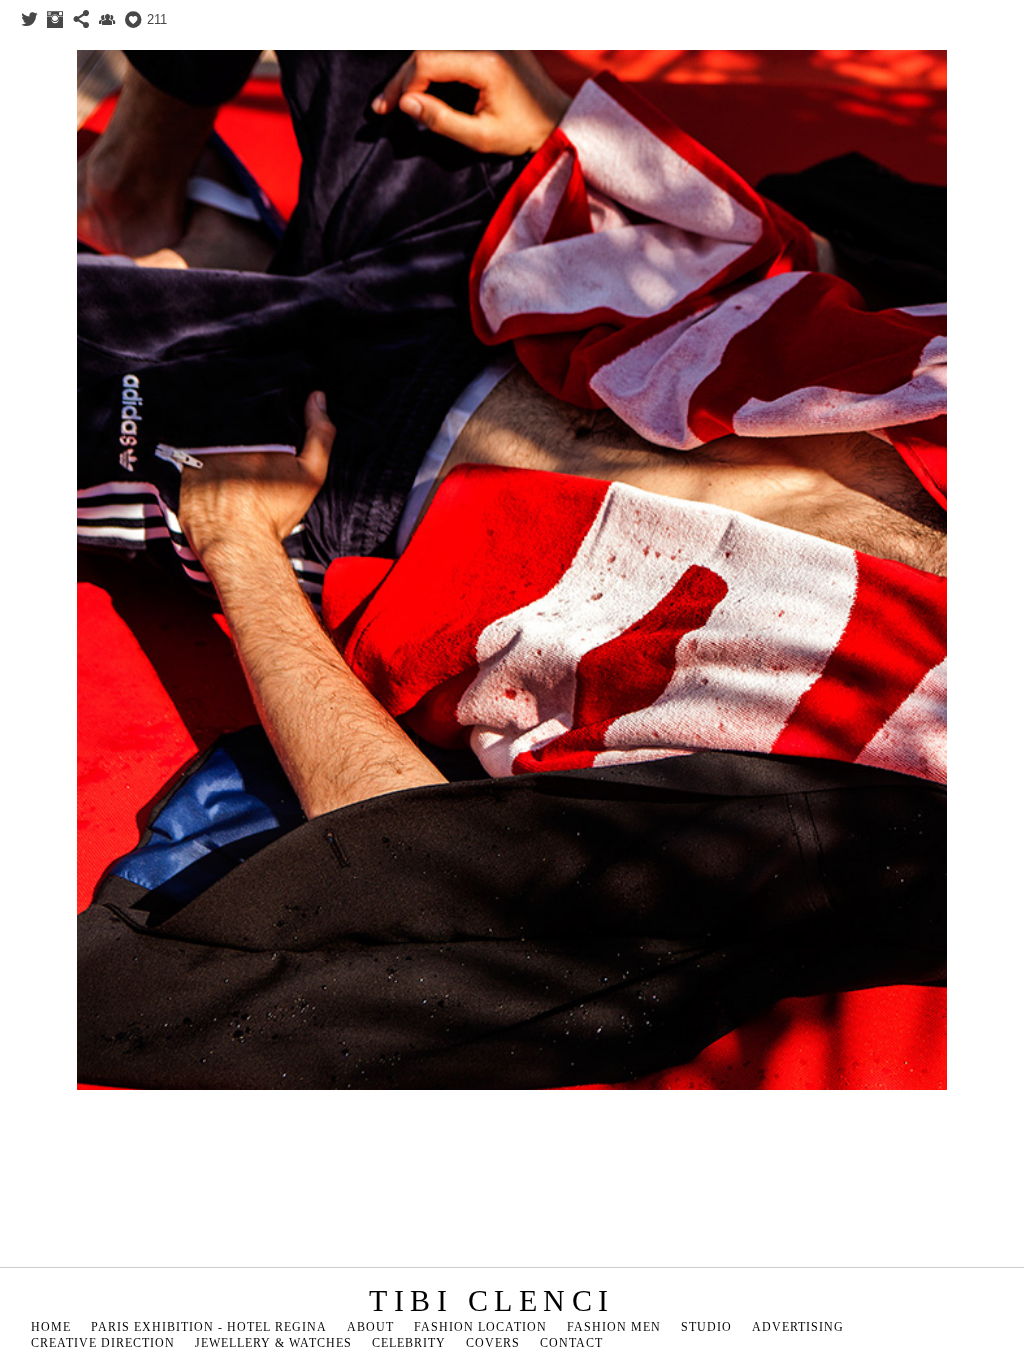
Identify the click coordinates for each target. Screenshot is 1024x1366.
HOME (51, 1327)
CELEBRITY (409, 1343)
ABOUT (370, 1327)
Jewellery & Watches (273, 1343)
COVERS (493, 1343)
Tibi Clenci (492, 1300)
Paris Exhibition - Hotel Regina (209, 1327)
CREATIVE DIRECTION (103, 1343)
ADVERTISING (798, 1327)
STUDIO (706, 1327)
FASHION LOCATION (480, 1327)
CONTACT (571, 1343)
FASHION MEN (614, 1327)
